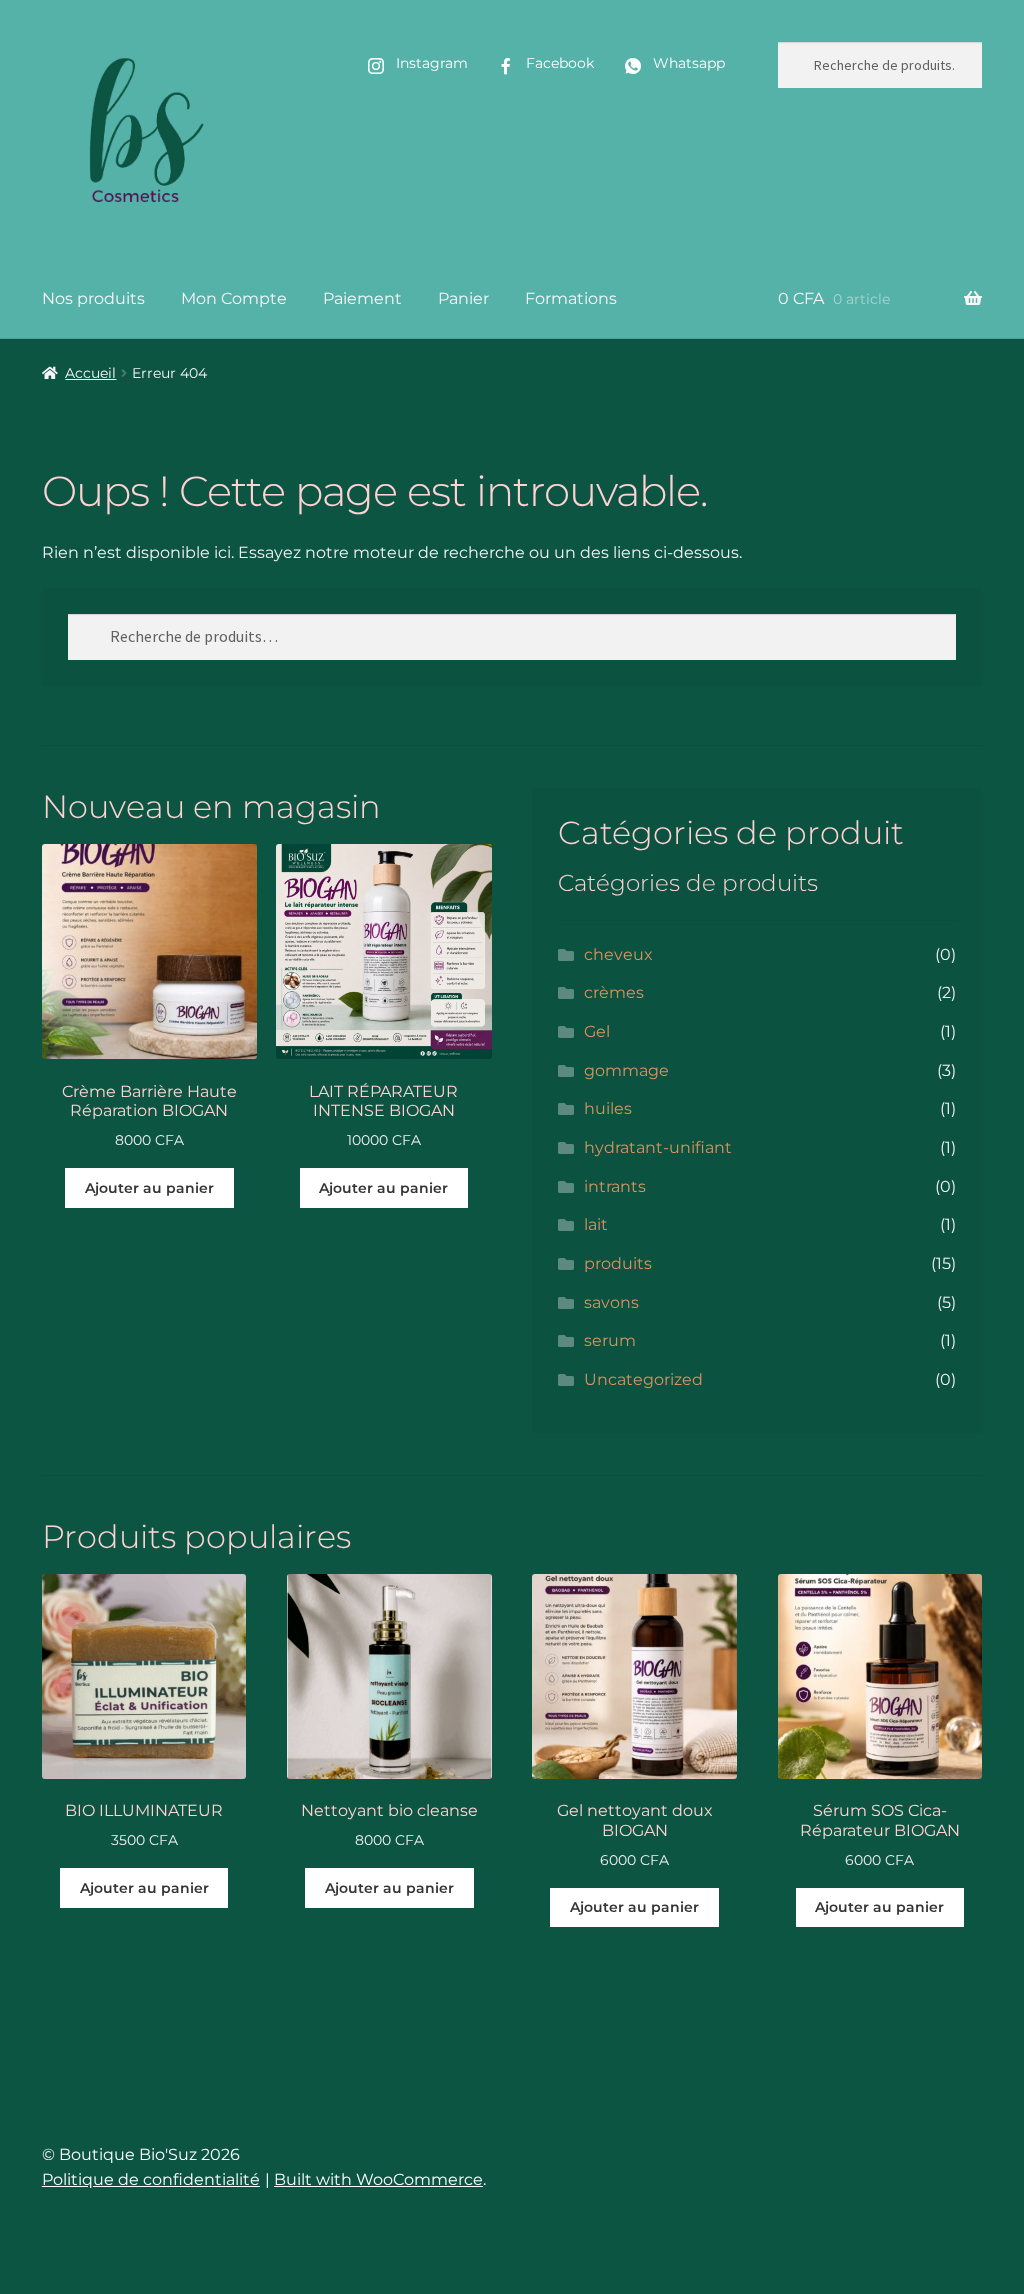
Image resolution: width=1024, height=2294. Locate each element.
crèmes (614, 992)
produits (618, 1263)
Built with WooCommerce (378, 2179)
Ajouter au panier (149, 1188)
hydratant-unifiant (658, 1147)
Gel (597, 1031)
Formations (571, 298)
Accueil (90, 373)
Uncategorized (643, 1379)
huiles (608, 1108)
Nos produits (93, 298)
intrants (615, 1186)
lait (596, 1224)
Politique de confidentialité (151, 2179)
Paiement (362, 298)
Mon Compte (234, 298)
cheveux (618, 954)
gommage (626, 1070)
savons (611, 1302)
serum (610, 1340)
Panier (463, 298)
